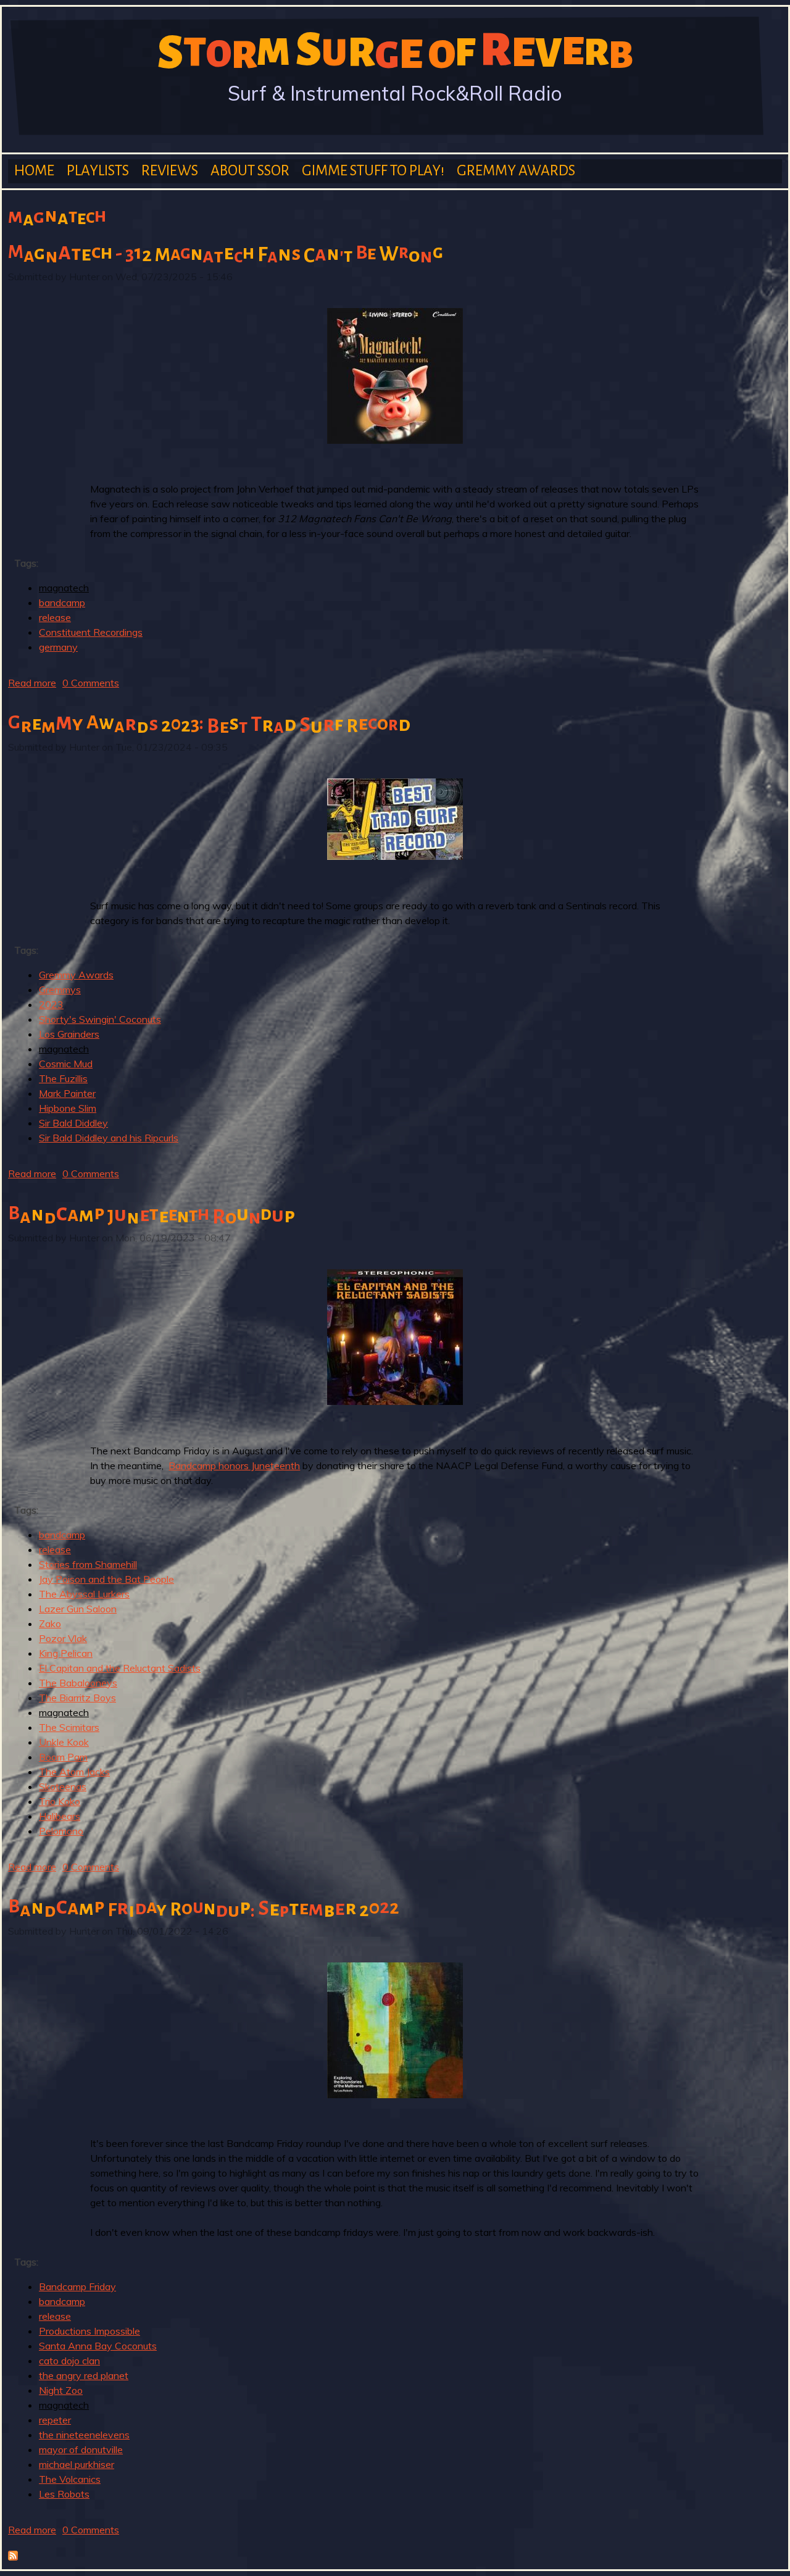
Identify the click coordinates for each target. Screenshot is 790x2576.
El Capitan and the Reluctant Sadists (120, 1668)
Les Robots (64, 2494)
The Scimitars (69, 1727)
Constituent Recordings (91, 632)
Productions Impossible (89, 2331)
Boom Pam (63, 1757)
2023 (51, 1004)
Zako (50, 1624)
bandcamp (62, 602)
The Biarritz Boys (77, 1698)
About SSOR (250, 171)
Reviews (170, 171)
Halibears (60, 1816)
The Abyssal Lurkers (84, 1594)
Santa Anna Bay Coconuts (98, 2346)
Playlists (98, 171)
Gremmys (60, 990)
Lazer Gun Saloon (78, 1609)
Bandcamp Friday (77, 2286)
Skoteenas (63, 1786)
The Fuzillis (63, 1078)
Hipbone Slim (68, 1108)
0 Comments (91, 683)
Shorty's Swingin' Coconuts (100, 1019)
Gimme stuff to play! (373, 171)
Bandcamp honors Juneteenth (234, 1465)
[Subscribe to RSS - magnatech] (13, 2557)
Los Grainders (69, 1034)
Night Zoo (61, 2390)
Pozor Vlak (63, 1638)
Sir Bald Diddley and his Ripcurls (109, 1138)
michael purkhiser (77, 2464)
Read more (32, 683)
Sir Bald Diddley (73, 1123)
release (55, 617)
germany (58, 647)
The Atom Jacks (74, 1772)
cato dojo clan (69, 2361)
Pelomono (61, 1831)
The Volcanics (70, 2479)
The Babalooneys (78, 1683)
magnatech (64, 588)
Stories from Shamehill (88, 1564)
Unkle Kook (64, 1742)
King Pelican (66, 1653)
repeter (55, 2420)
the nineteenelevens (84, 2435)
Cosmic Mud (66, 1064)
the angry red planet (84, 2375)
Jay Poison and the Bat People (106, 1579)
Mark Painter (67, 1093)
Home (34, 171)
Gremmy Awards (516, 171)
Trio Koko (60, 1801)
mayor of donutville (81, 2449)
